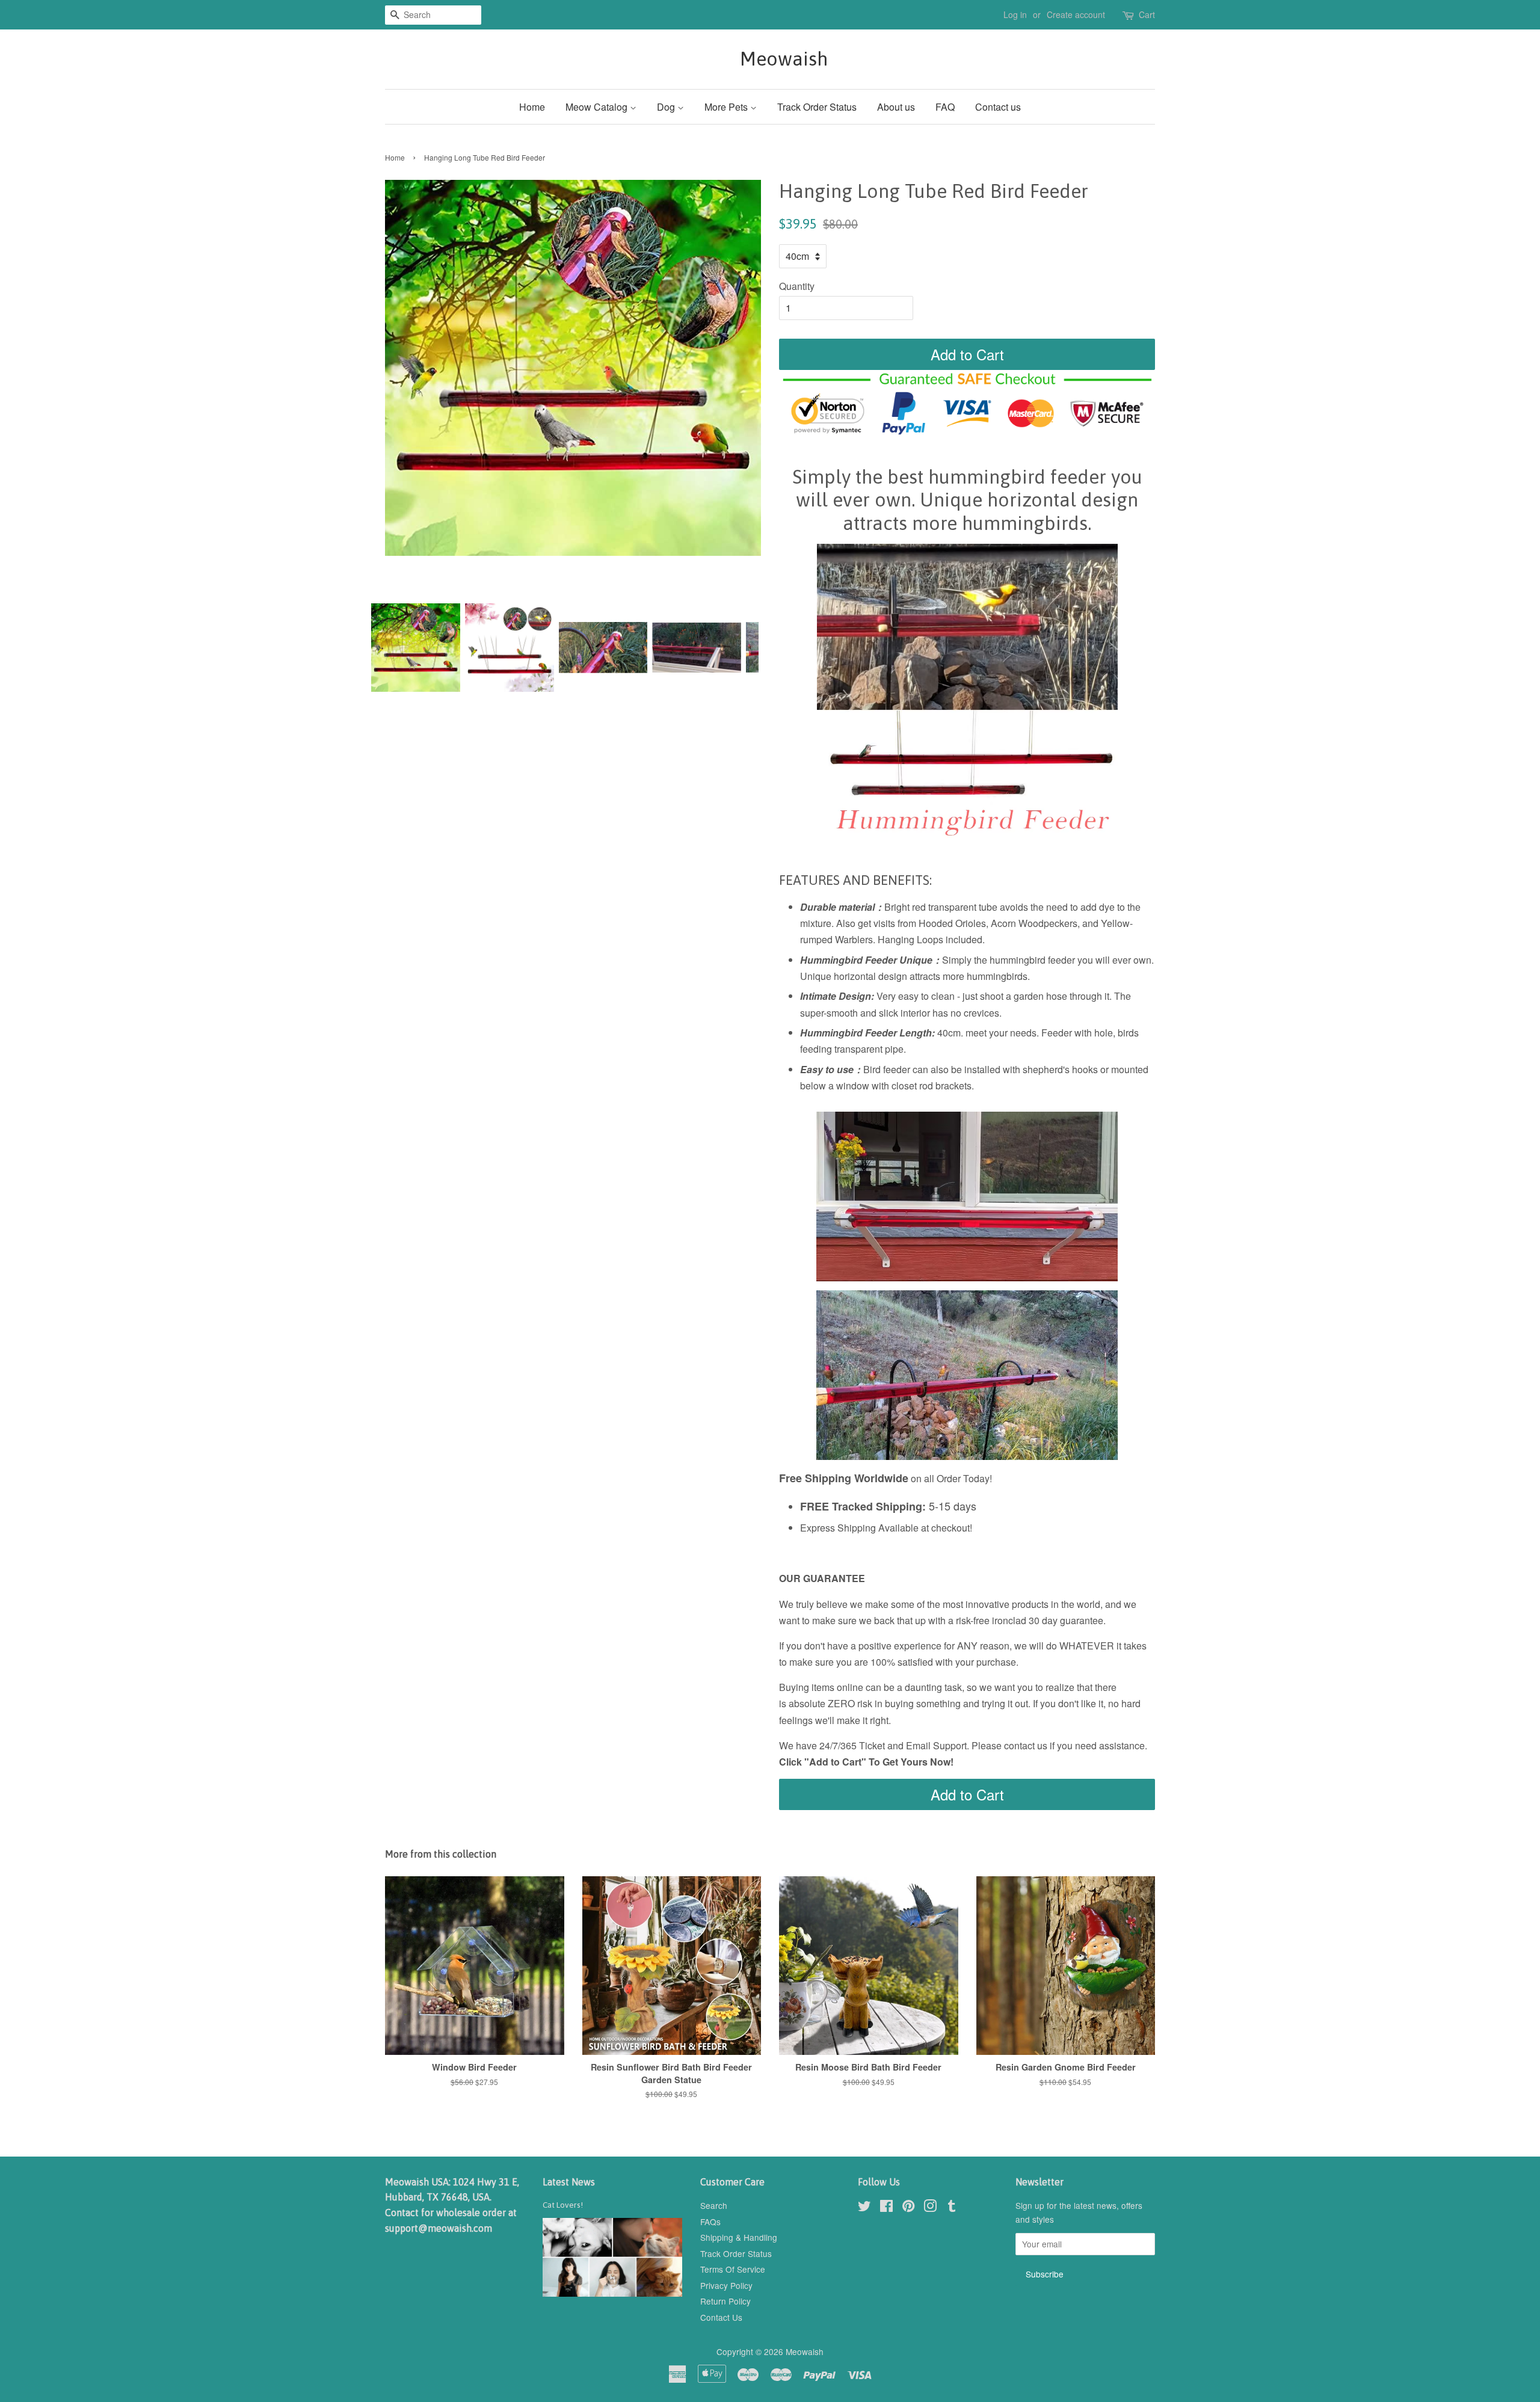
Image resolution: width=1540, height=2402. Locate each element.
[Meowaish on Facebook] (886, 2208)
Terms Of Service (733, 2269)
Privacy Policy (726, 2285)
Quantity (797, 286)
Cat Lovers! (563, 2205)
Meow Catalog (598, 107)
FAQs (710, 2222)
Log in (1015, 14)
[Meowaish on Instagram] (930, 2208)
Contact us (998, 107)
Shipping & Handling (739, 2237)
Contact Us (721, 2317)
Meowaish (770, 59)
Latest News (569, 2182)
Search (714, 2205)
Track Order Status (817, 107)
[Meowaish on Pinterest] (908, 2208)
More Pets (727, 107)
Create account (1076, 14)
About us (896, 107)
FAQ (945, 107)
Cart (1147, 14)
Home (532, 107)
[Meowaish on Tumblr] (952, 2208)
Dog (667, 107)
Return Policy (725, 2301)
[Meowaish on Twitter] (864, 2208)
